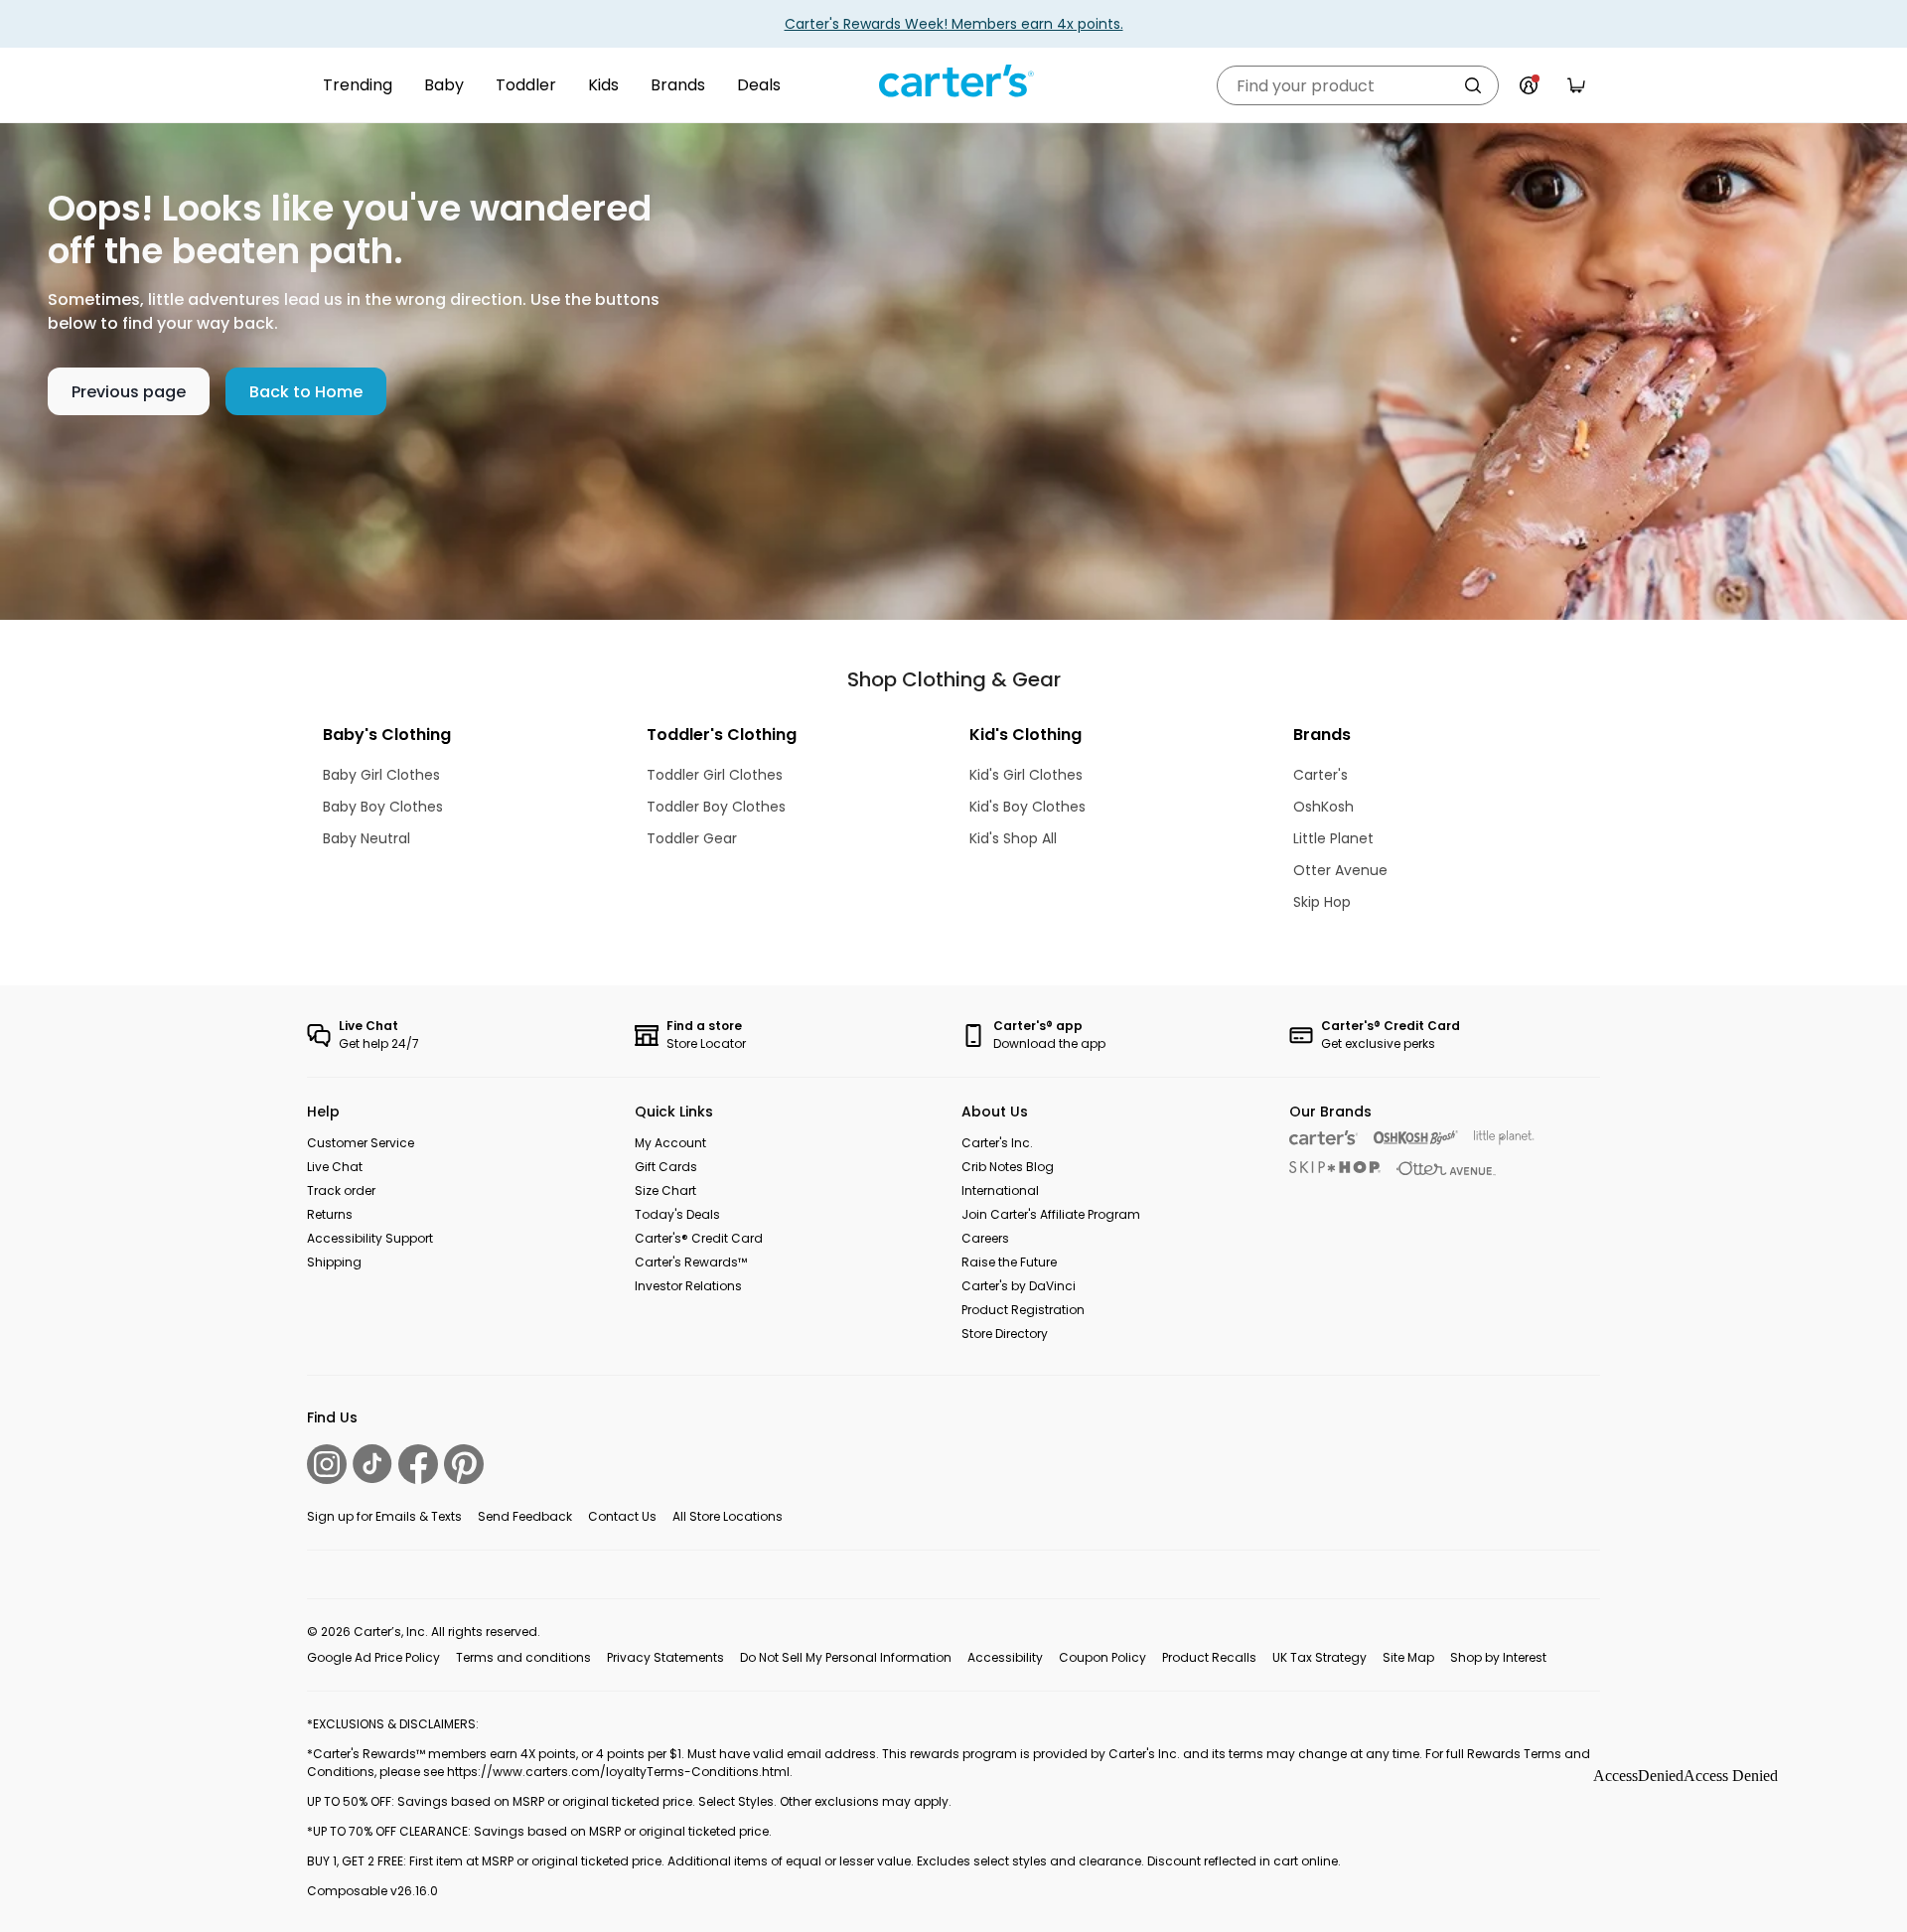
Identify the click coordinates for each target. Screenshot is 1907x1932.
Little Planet (1333, 838)
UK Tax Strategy (1320, 1657)
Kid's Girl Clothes (1026, 775)
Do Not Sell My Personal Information (846, 1657)
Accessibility (1005, 1657)
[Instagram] (327, 1464)
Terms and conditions (523, 1657)
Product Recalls (1209, 1657)
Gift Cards (666, 1167)
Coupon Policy (1102, 1657)
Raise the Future (1009, 1262)
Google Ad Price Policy (373, 1657)
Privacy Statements (665, 1657)
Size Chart (665, 1190)
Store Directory (1005, 1334)
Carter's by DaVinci (1019, 1286)
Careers (985, 1238)
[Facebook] (418, 1464)
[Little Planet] (1504, 1138)
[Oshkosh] (1416, 1138)
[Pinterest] (464, 1464)
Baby (444, 85)
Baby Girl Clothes (381, 775)
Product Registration (1023, 1310)
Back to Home (306, 392)
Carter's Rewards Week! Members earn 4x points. (954, 24)
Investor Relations (688, 1286)
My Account (670, 1143)
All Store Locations (728, 1516)
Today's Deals (677, 1214)
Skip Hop (1322, 902)
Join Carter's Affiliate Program (1051, 1214)
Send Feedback (525, 1516)
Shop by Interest (1498, 1657)
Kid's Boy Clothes (1027, 807)
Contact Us (622, 1516)
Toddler (526, 85)
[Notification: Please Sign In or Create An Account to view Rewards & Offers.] (1529, 85)
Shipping (334, 1262)
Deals (759, 85)
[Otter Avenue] (1446, 1169)
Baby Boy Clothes (383, 807)
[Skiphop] (1335, 1167)
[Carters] (1323, 1138)
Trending (358, 85)
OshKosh (1323, 807)
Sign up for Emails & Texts (384, 1516)
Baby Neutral (367, 838)
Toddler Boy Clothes (716, 807)
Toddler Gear (692, 838)
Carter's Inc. (997, 1143)
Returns (330, 1214)
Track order (341, 1190)
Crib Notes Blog (1008, 1167)
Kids (603, 85)
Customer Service (361, 1143)
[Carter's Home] (953, 81)
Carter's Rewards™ (691, 1262)
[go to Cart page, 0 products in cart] (1576, 85)
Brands (678, 85)
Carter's (1320, 775)
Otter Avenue (1340, 870)
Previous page (129, 392)
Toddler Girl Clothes (715, 775)
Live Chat (335, 1167)
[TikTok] (372, 1464)
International (1000, 1190)
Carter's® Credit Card (699, 1238)
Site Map (1408, 1657)
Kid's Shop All (1013, 838)
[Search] (1473, 85)
